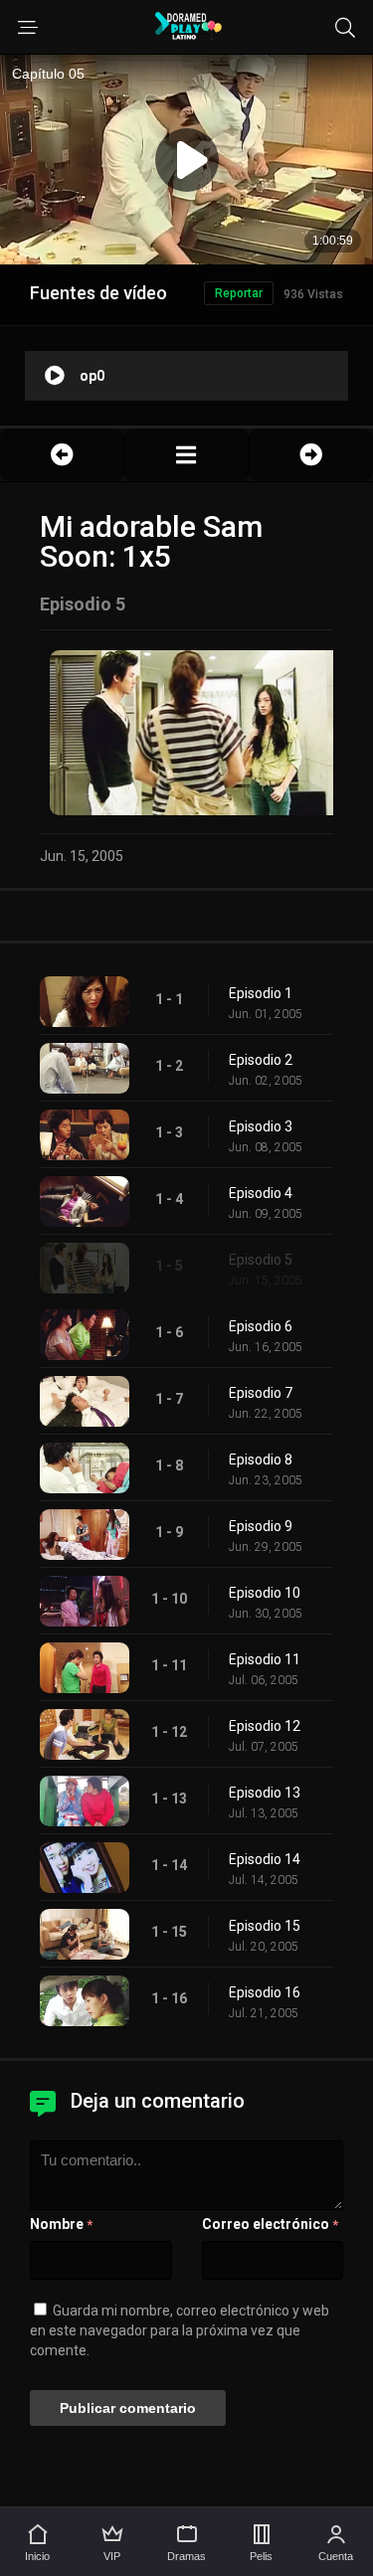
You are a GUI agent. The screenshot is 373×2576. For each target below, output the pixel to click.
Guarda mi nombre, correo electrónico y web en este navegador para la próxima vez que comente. (180, 2330)
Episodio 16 (265, 1992)
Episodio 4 (261, 1193)
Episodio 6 (261, 1326)
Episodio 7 (261, 1393)
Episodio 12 (265, 1726)
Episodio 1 (261, 993)
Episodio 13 (265, 1793)
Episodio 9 (261, 1526)
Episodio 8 (261, 1460)
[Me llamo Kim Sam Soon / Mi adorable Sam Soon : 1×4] (62, 455)
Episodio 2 (261, 1060)
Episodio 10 (265, 1593)
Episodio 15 (265, 1926)
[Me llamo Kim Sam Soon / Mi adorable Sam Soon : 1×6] (311, 455)
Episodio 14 (265, 1859)
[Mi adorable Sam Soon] (186, 455)
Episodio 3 (261, 1126)
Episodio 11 (265, 1659)
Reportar (239, 293)
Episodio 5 (261, 1260)
